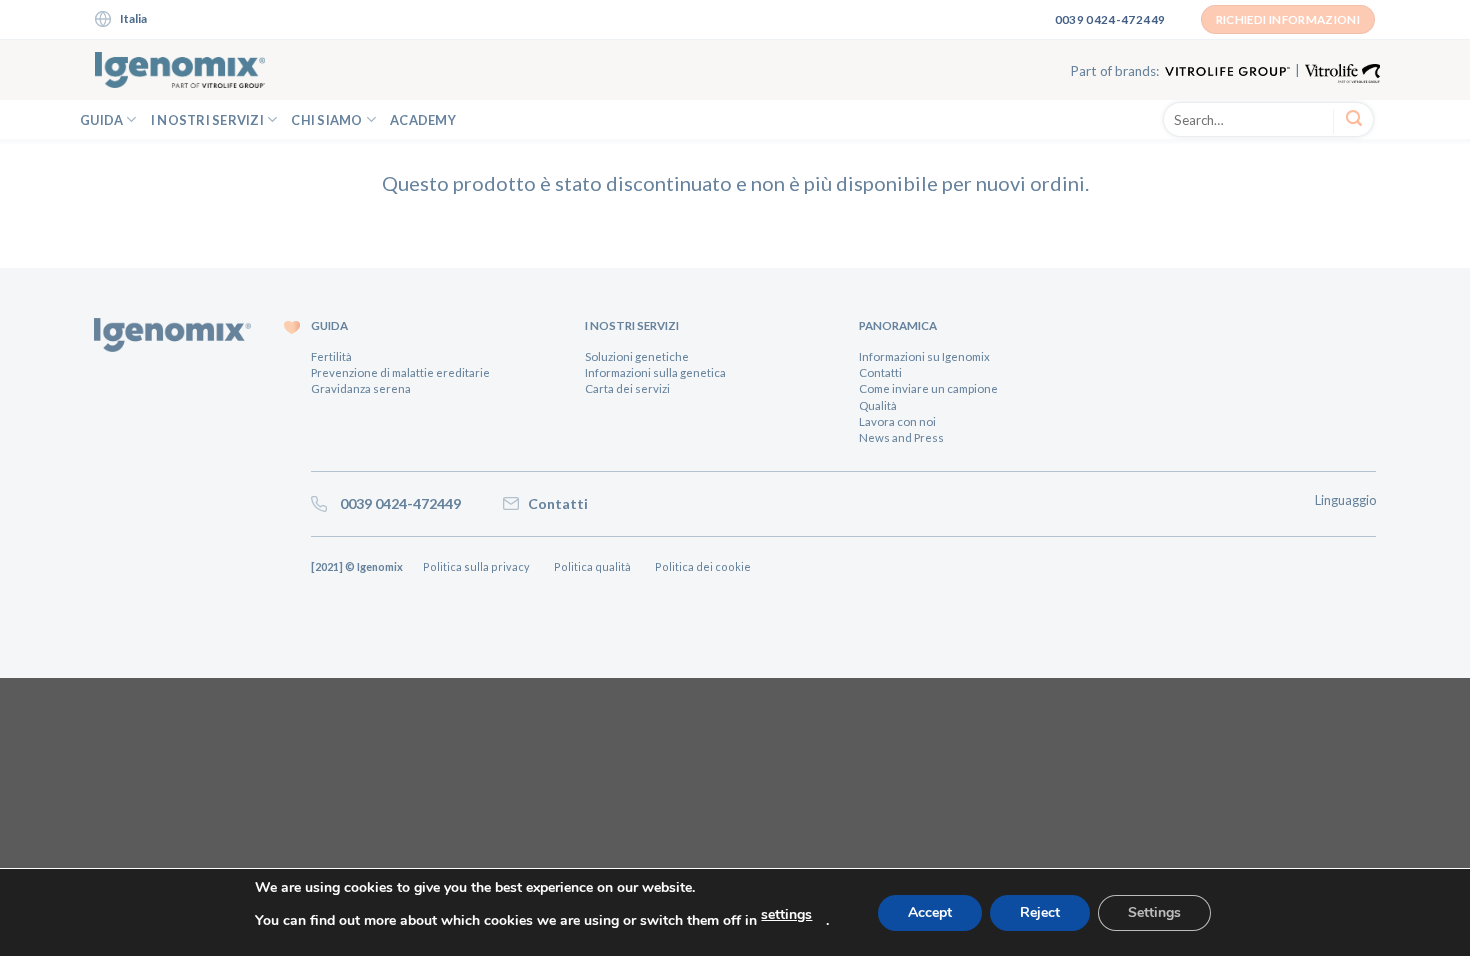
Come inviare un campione (928, 388)
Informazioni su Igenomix (924, 356)
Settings (1154, 912)
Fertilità (331, 356)
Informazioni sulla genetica (655, 372)
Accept (930, 912)
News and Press (901, 437)
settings (786, 914)
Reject (1040, 912)
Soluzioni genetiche (637, 356)
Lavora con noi (897, 421)
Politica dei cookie (710, 566)
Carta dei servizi (627, 388)
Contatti (880, 372)
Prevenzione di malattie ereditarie (400, 372)
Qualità (878, 405)
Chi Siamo (326, 120)
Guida (101, 120)
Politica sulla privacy (478, 566)
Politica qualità (594, 566)
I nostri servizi (207, 120)
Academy (423, 120)
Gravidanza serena (361, 388)
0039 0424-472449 (396, 503)
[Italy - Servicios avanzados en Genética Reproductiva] (180, 70)
